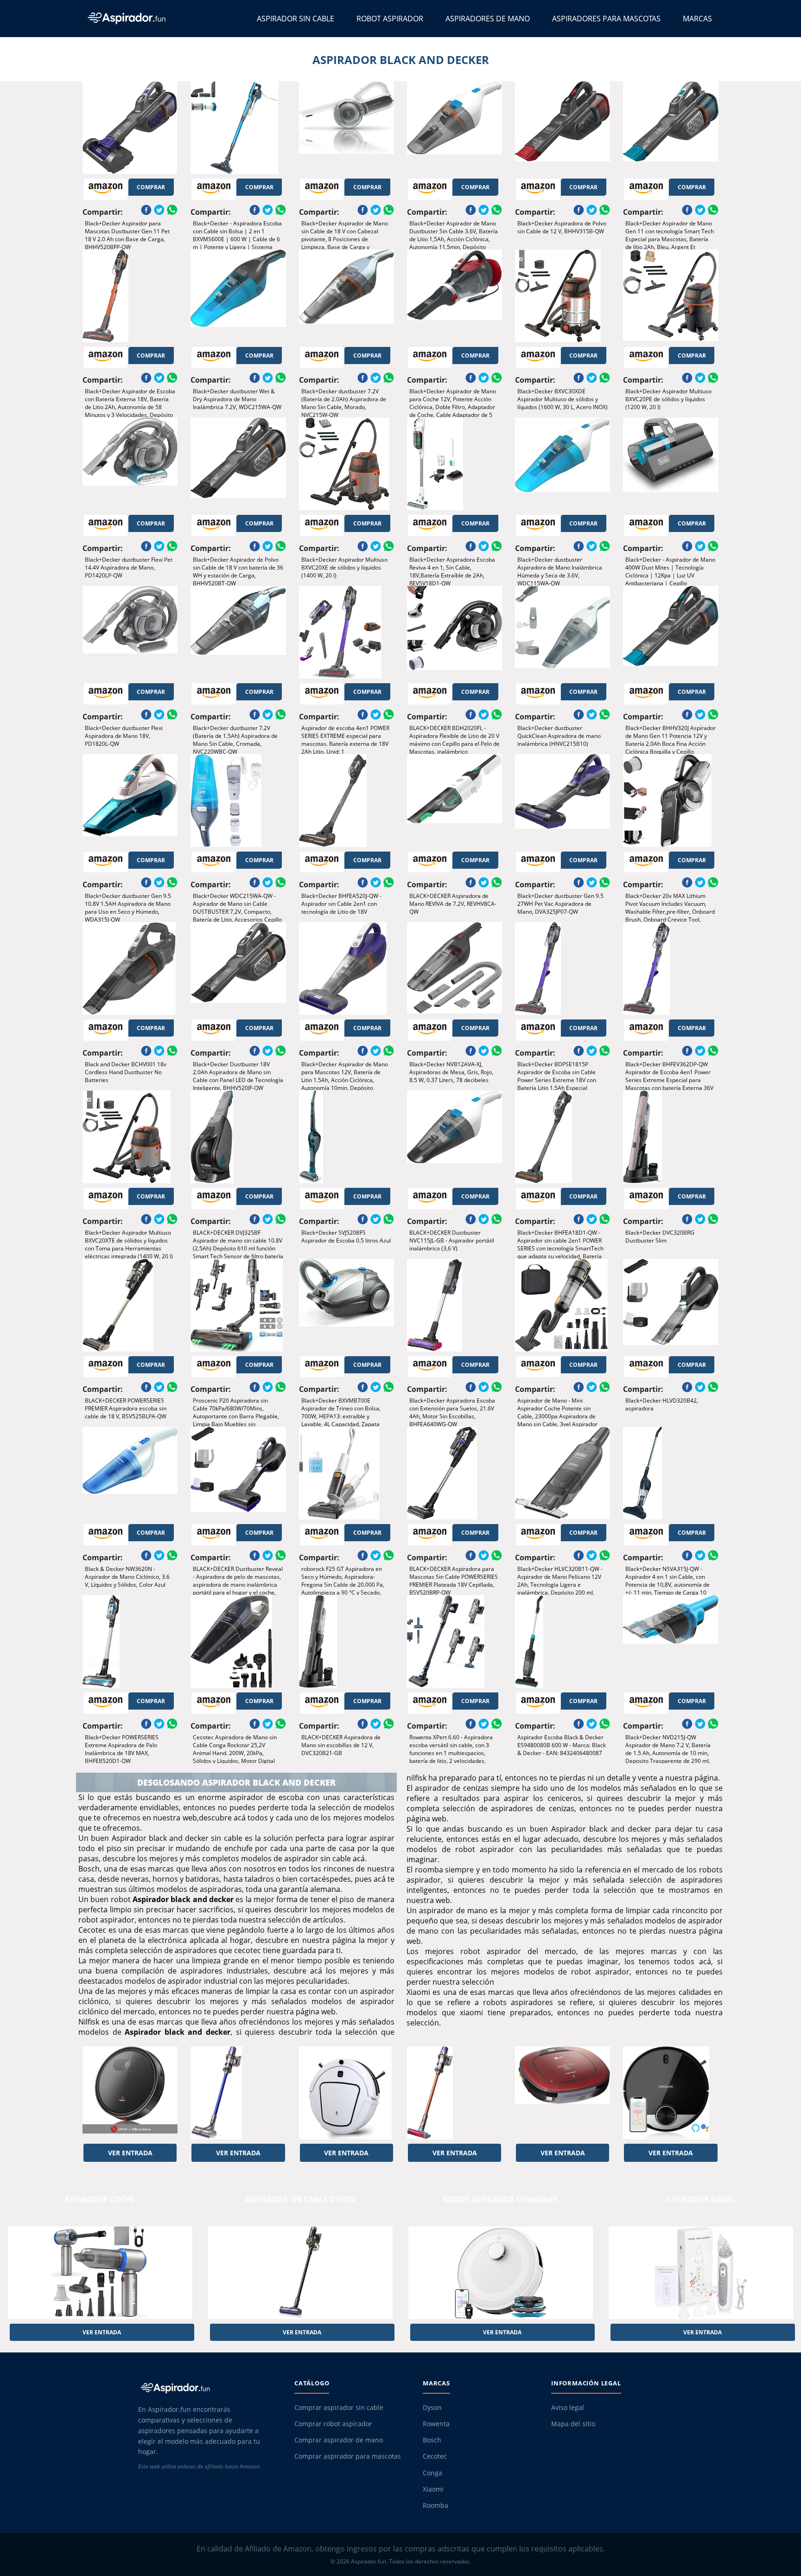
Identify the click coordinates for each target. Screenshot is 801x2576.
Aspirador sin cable (296, 19)
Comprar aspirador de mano (339, 2440)
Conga (432, 2473)
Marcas (697, 19)
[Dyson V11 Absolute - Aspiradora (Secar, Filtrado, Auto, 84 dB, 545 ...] (238, 2093)
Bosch (432, 2440)
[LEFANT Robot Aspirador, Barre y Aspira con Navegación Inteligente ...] (130, 2093)
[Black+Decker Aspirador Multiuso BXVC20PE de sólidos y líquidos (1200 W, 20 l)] (671, 296)
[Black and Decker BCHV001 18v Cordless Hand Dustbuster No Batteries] (130, 968)
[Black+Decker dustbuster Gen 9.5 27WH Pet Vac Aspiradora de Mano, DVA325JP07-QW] (563, 801)
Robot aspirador (390, 19)
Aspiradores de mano (488, 19)
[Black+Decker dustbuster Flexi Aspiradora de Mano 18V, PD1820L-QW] (130, 632)
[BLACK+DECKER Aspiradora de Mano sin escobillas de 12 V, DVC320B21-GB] (346, 1641)
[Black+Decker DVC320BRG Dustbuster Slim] (671, 1137)
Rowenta (436, 2424)
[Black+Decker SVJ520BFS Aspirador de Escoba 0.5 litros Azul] (346, 1137)
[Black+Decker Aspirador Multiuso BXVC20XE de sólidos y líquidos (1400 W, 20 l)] (346, 464)
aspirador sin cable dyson (300, 2199)
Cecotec (435, 2456)
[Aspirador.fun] (208, 2388)
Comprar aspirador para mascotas (348, 2456)
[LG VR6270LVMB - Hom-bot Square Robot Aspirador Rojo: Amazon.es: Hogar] (563, 2093)
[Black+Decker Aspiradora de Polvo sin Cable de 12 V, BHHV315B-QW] (563, 128)
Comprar (151, 187)
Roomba (435, 2506)
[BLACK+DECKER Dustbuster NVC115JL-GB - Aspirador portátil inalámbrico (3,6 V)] (455, 1137)
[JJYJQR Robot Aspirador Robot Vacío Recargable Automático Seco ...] (346, 2093)
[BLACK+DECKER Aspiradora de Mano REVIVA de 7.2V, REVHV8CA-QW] (455, 801)
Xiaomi (433, 2489)
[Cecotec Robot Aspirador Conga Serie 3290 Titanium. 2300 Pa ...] (671, 2093)
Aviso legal (568, 2408)
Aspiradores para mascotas (606, 19)
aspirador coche (100, 2199)
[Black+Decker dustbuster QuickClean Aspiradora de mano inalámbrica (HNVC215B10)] (563, 632)
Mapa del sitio (573, 2424)
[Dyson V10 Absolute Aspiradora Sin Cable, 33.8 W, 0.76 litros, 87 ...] (455, 2093)
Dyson (432, 2408)
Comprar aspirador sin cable (339, 2408)
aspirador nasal (701, 2199)
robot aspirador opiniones (501, 2199)
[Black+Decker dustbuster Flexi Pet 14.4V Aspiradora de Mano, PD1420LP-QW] (130, 464)
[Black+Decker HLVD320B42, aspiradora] (671, 1305)
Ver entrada (130, 2153)
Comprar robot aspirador (333, 2424)
